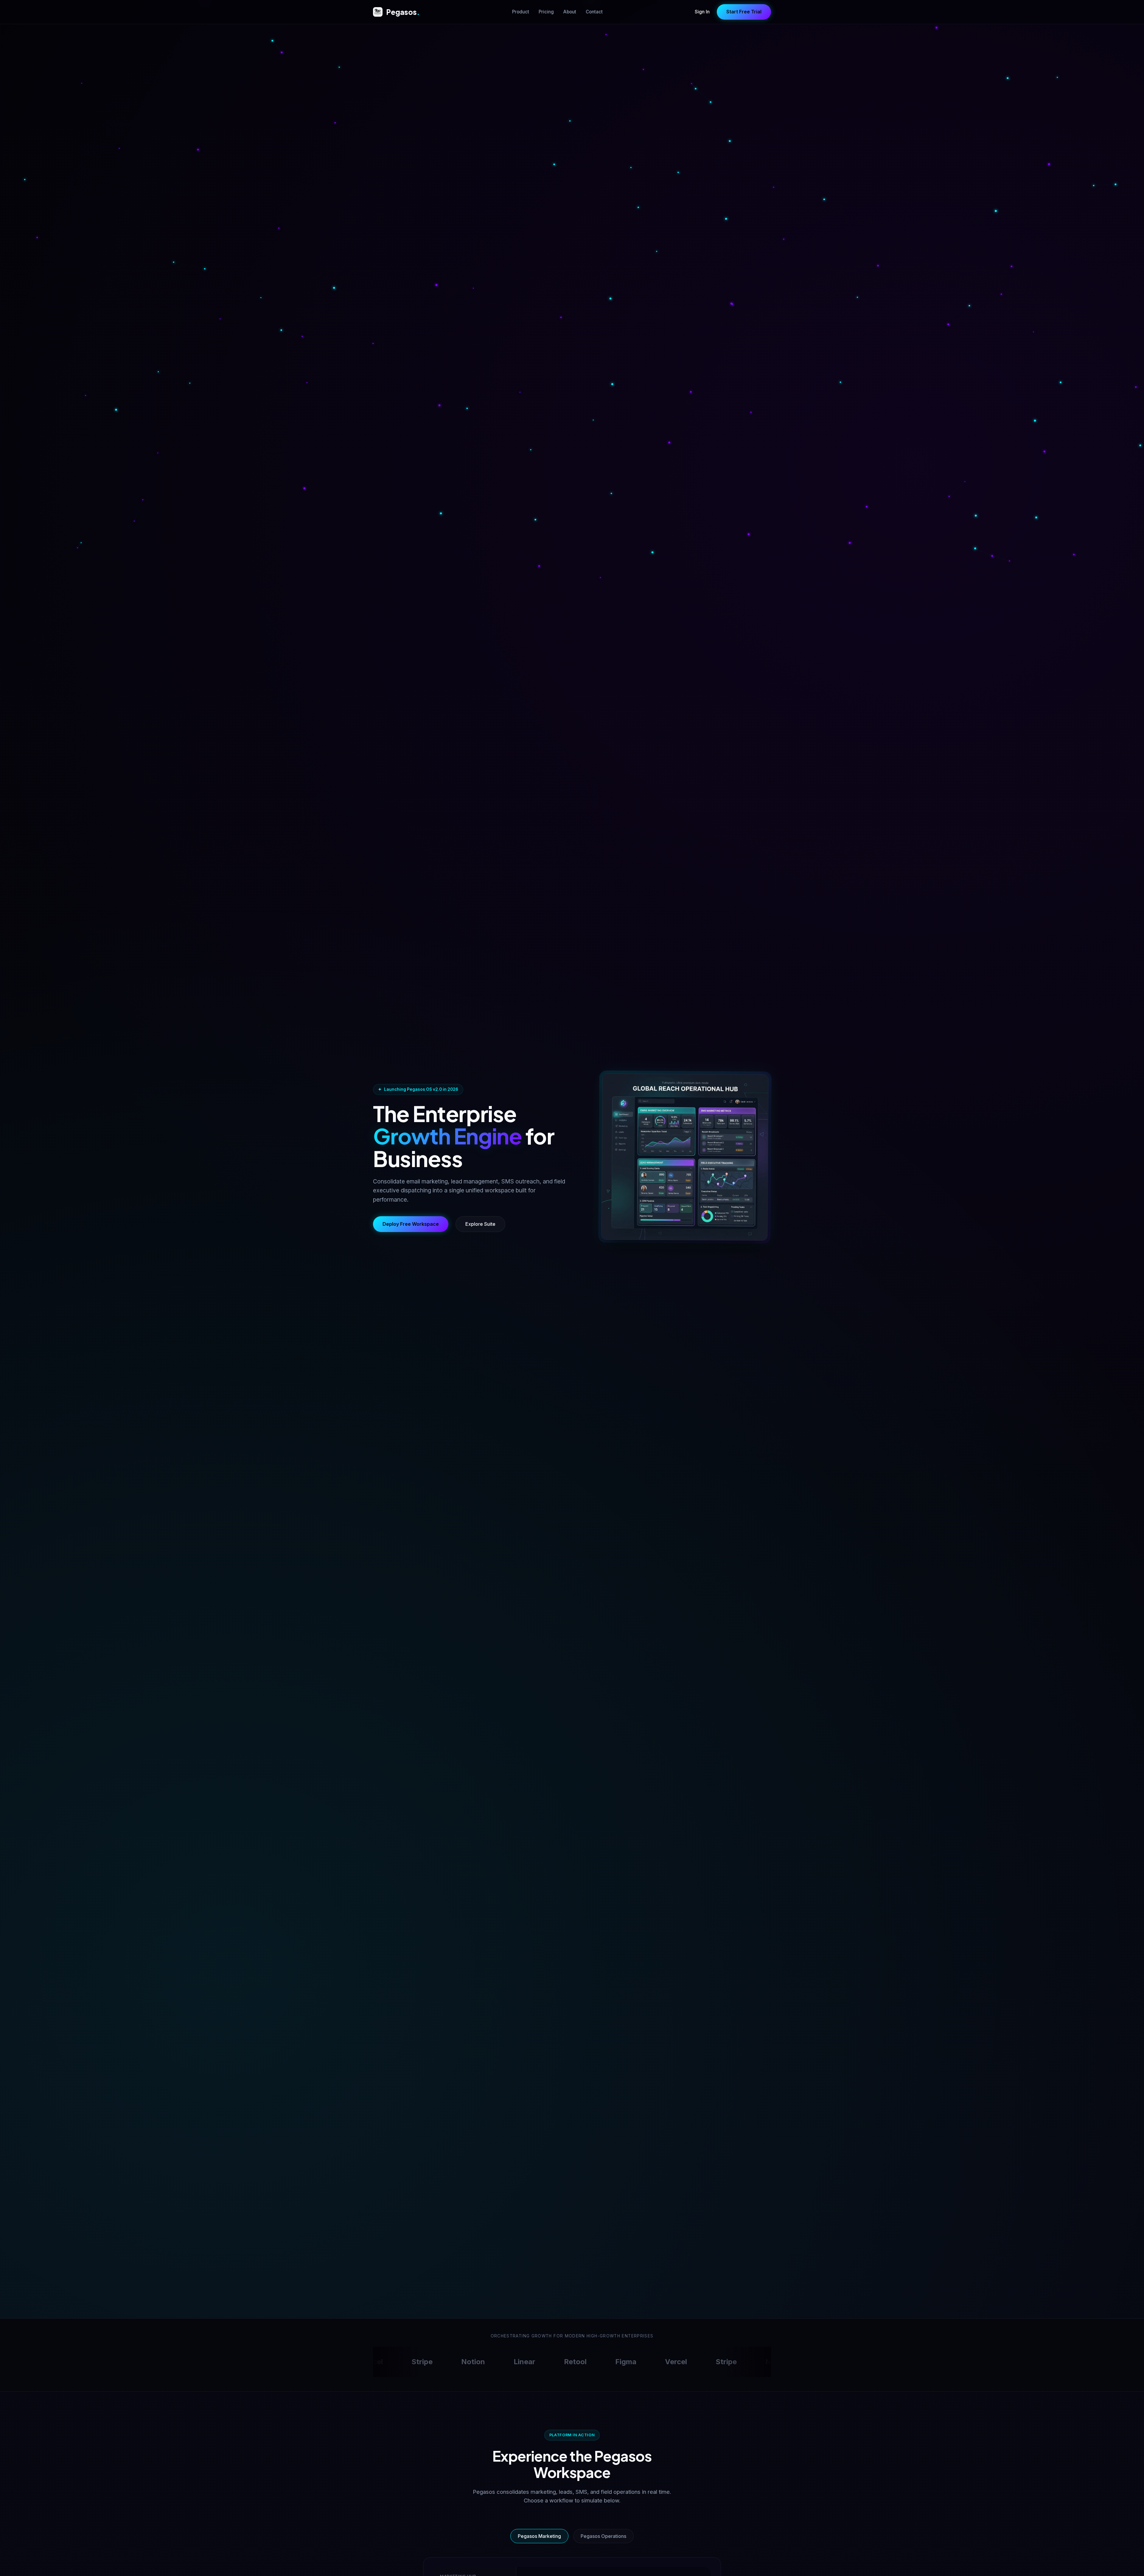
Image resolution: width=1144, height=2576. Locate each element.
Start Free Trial (744, 12)
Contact (594, 12)
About (570, 12)
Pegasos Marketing (539, 2536)
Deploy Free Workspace (411, 1224)
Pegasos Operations (603, 2536)
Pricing (546, 12)
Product (521, 12)
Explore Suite (480, 1224)
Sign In (702, 12)
